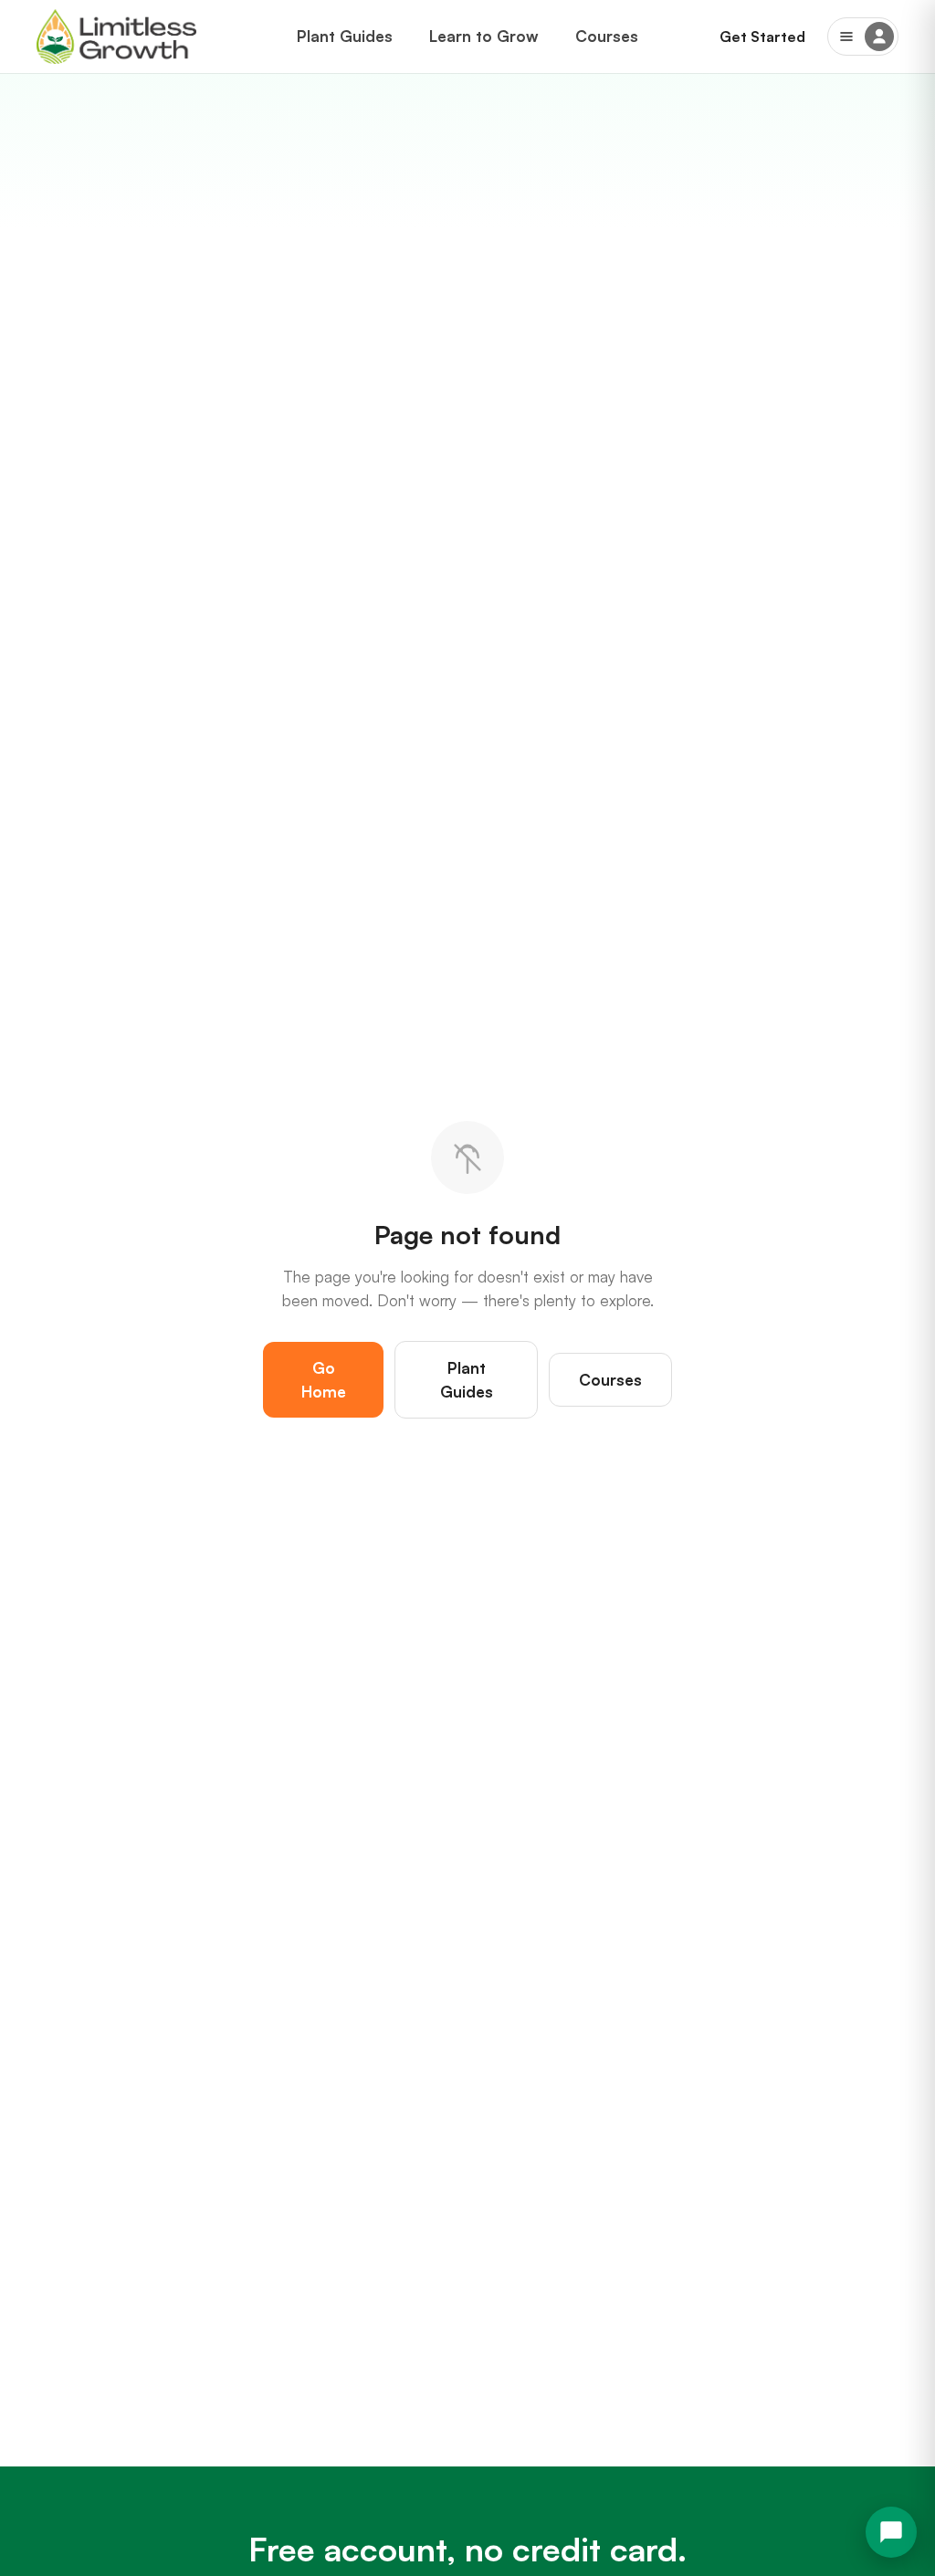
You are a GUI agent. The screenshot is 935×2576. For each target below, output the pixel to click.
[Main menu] (863, 37)
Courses (607, 36)
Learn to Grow (484, 36)
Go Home (324, 1380)
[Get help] (891, 2532)
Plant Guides (345, 36)
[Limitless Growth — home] (116, 37)
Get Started (762, 37)
